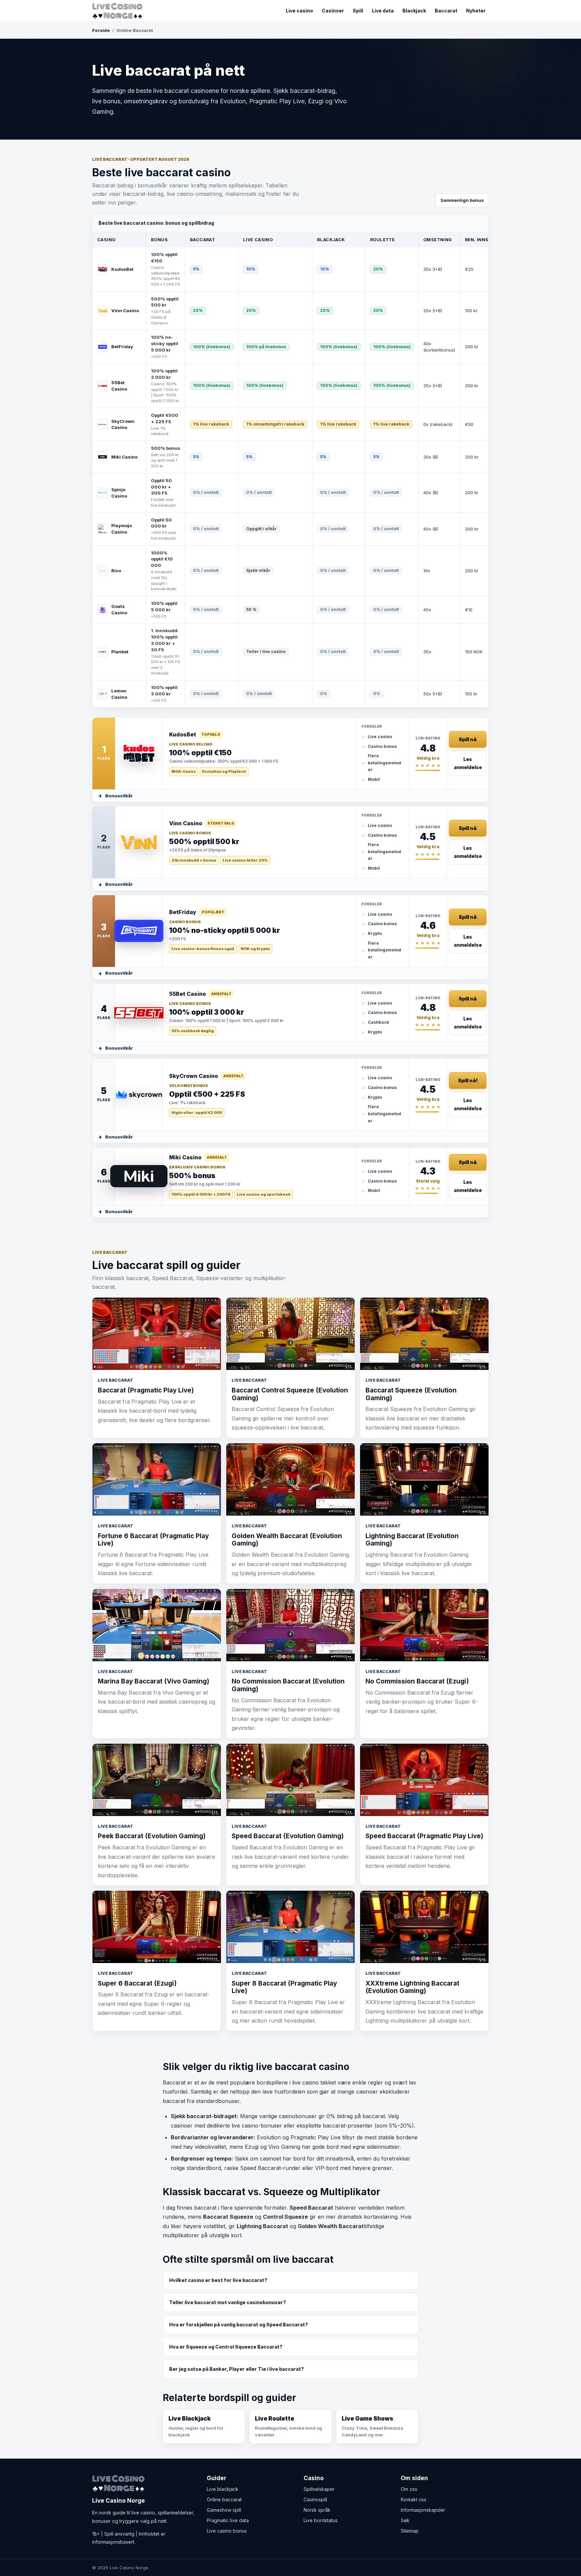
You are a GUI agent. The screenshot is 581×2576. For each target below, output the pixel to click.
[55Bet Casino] (139, 1013)
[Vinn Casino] (139, 842)
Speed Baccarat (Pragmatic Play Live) (424, 1836)
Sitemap (410, 2531)
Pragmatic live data (228, 2520)
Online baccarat (224, 2499)
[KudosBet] (139, 753)
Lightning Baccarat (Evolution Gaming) (412, 1540)
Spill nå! (468, 1080)
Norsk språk (317, 2510)
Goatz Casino (119, 609)
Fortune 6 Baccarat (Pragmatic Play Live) (153, 1540)
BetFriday (122, 347)
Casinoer (333, 11)
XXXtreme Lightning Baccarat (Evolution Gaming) (412, 1987)
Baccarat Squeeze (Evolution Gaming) (411, 1394)
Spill (358, 11)
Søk (405, 2520)
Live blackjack (223, 2489)
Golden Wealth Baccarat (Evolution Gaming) (287, 1540)
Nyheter (476, 11)
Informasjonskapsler (423, 2510)
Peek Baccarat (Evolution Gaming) (152, 1836)
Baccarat (446, 11)
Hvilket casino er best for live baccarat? (218, 2280)
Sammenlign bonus (462, 200)
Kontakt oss (414, 2499)
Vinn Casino (125, 311)
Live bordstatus (321, 2520)
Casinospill (315, 2499)
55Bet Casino (119, 386)
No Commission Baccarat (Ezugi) (417, 1681)
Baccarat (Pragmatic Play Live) (146, 1390)
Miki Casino (124, 457)
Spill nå (468, 739)
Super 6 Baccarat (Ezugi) (137, 1983)
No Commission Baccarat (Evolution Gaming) (288, 1685)
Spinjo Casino (119, 493)
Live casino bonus (227, 2531)
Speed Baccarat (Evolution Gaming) (288, 1836)
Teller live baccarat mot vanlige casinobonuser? (228, 2302)
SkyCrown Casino (123, 424)
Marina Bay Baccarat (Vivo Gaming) (153, 1681)
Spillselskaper (319, 2489)
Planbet (120, 652)
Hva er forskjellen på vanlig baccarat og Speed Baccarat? (239, 2325)
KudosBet (122, 269)
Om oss (409, 2489)
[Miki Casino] (139, 1176)
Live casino (299, 11)
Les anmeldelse (468, 763)
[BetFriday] (139, 931)
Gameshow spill (224, 2510)
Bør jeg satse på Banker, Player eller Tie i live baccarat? (237, 2369)
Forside (101, 30)
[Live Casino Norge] (119, 11)
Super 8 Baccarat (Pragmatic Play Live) (284, 1987)
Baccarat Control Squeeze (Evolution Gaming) (290, 1394)
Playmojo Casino (122, 529)
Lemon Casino (119, 694)
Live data (383, 11)
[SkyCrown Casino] (139, 1095)
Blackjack (414, 11)
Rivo (116, 571)
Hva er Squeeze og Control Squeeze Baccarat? (226, 2347)
